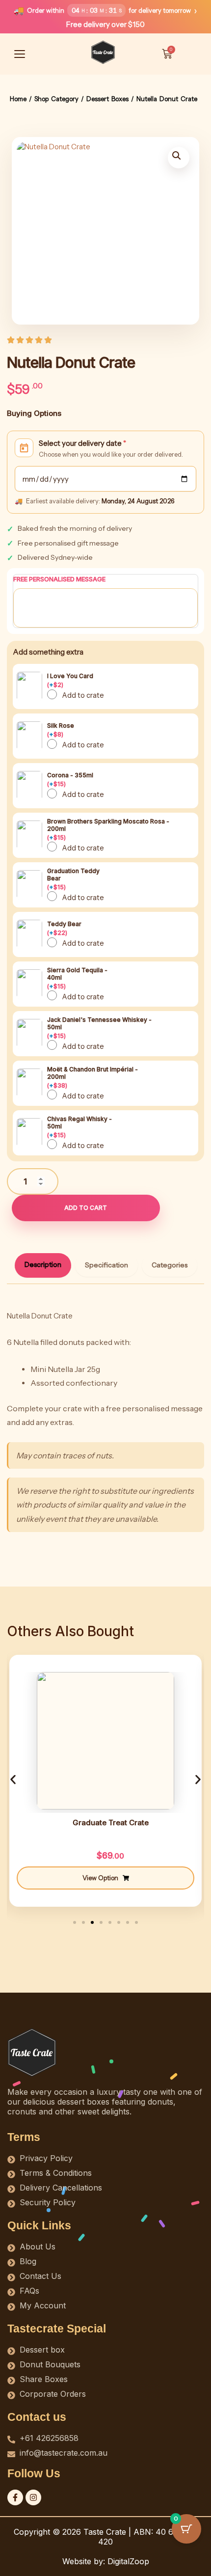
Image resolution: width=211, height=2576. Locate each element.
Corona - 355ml (70, 780)
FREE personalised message (59, 579)
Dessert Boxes (107, 99)
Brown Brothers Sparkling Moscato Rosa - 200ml (108, 829)
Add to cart (86, 1208)
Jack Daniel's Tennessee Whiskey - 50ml (99, 1028)
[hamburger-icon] (20, 54)
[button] (179, 158)
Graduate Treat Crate (111, 1822)
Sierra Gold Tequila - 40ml (77, 978)
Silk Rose (61, 730)
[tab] (43, 1265)
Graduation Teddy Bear (73, 879)
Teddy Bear (64, 928)
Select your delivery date (82, 443)
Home (18, 99)
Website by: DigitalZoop (106, 2561)
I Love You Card (70, 680)
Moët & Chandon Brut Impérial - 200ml (92, 1077)
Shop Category (56, 99)
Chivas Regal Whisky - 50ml (79, 1127)
